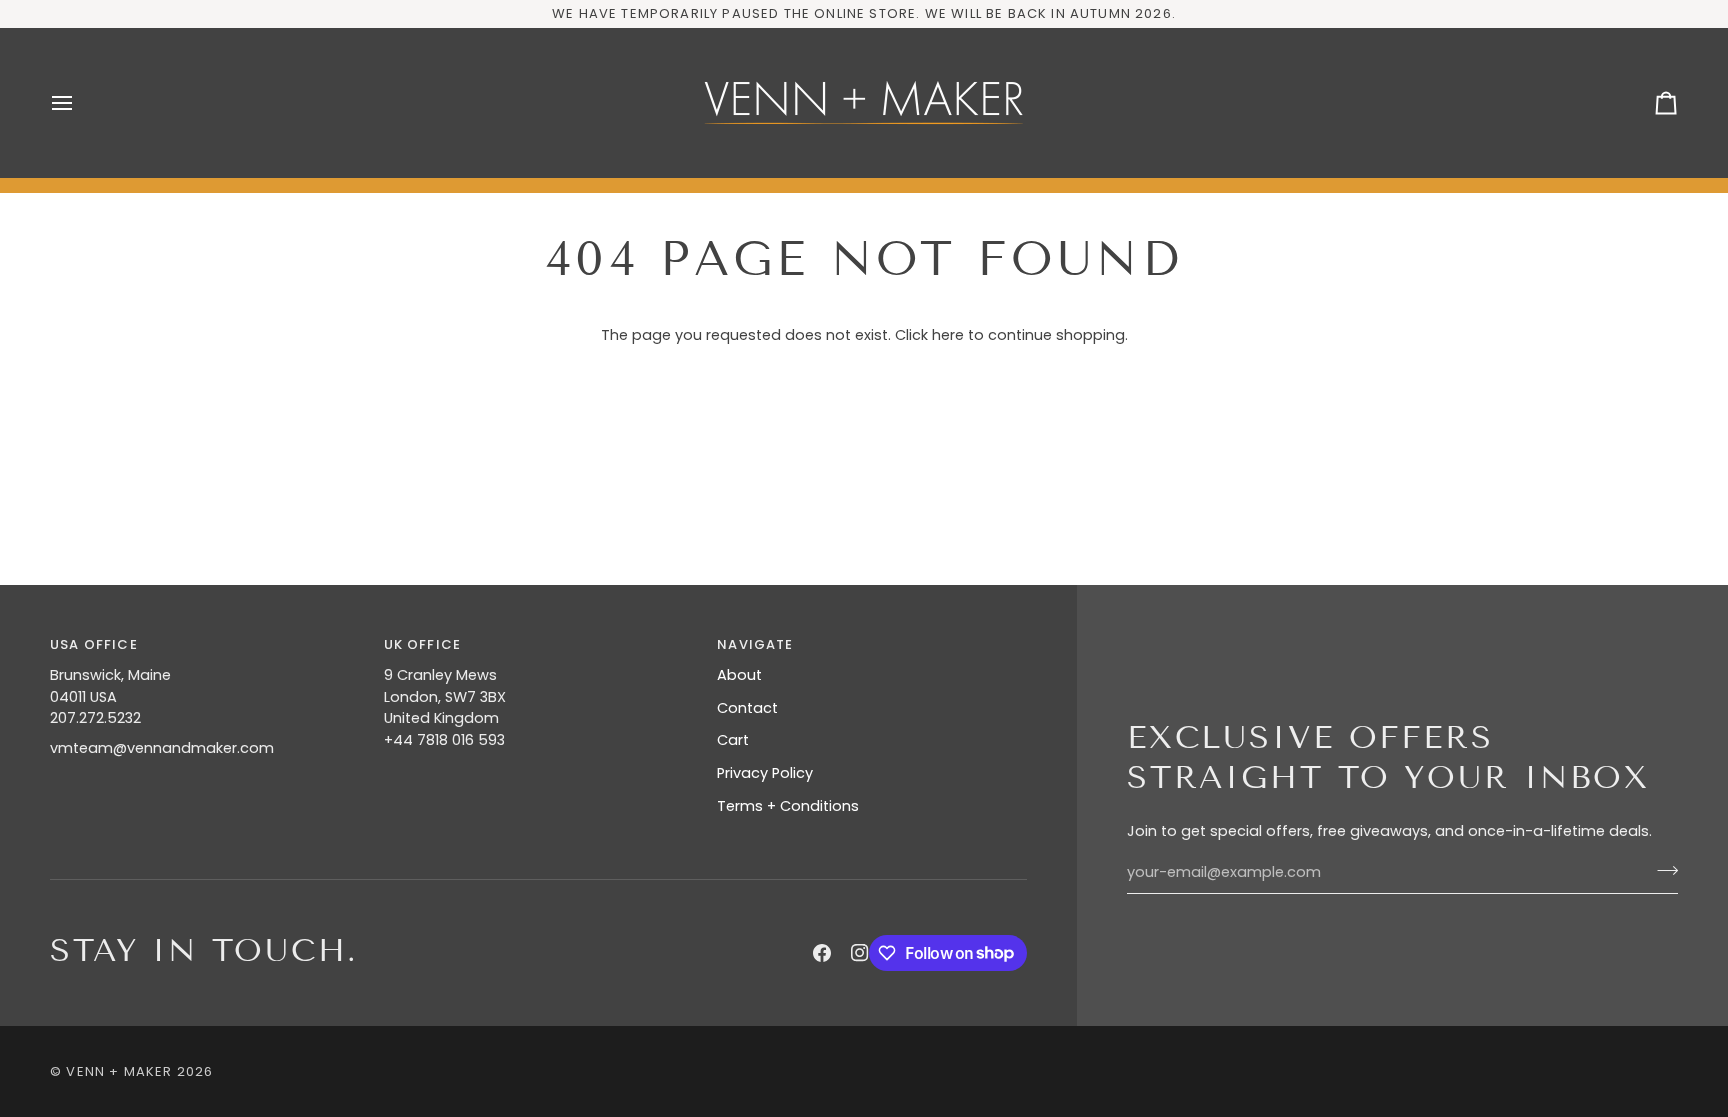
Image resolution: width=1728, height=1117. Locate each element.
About (739, 675)
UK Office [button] (423, 644)
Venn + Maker (119, 1071)
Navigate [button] (755, 644)
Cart (733, 740)
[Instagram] (860, 953)
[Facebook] (822, 953)
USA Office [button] (94, 644)
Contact (747, 708)
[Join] (1661, 870)
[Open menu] (80, 103)
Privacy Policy (765, 773)
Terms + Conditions (788, 806)
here (948, 335)
